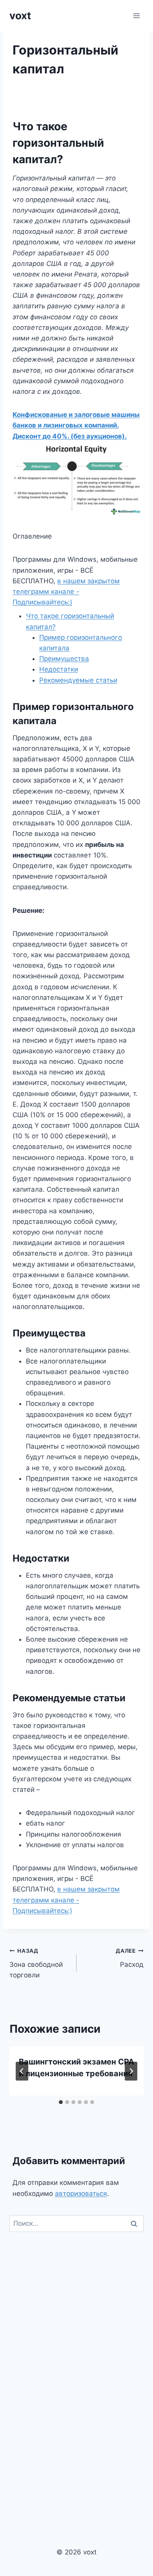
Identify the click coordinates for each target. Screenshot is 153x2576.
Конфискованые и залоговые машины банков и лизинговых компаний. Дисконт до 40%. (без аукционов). (76, 425)
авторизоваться (81, 2194)
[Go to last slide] (22, 2071)
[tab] (61, 2102)
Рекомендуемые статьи (78, 680)
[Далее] (131, 2071)
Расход (130, 1958)
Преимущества (64, 659)
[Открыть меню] (136, 15)
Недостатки (59, 669)
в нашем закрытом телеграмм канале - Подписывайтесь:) (66, 592)
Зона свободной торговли (36, 1963)
